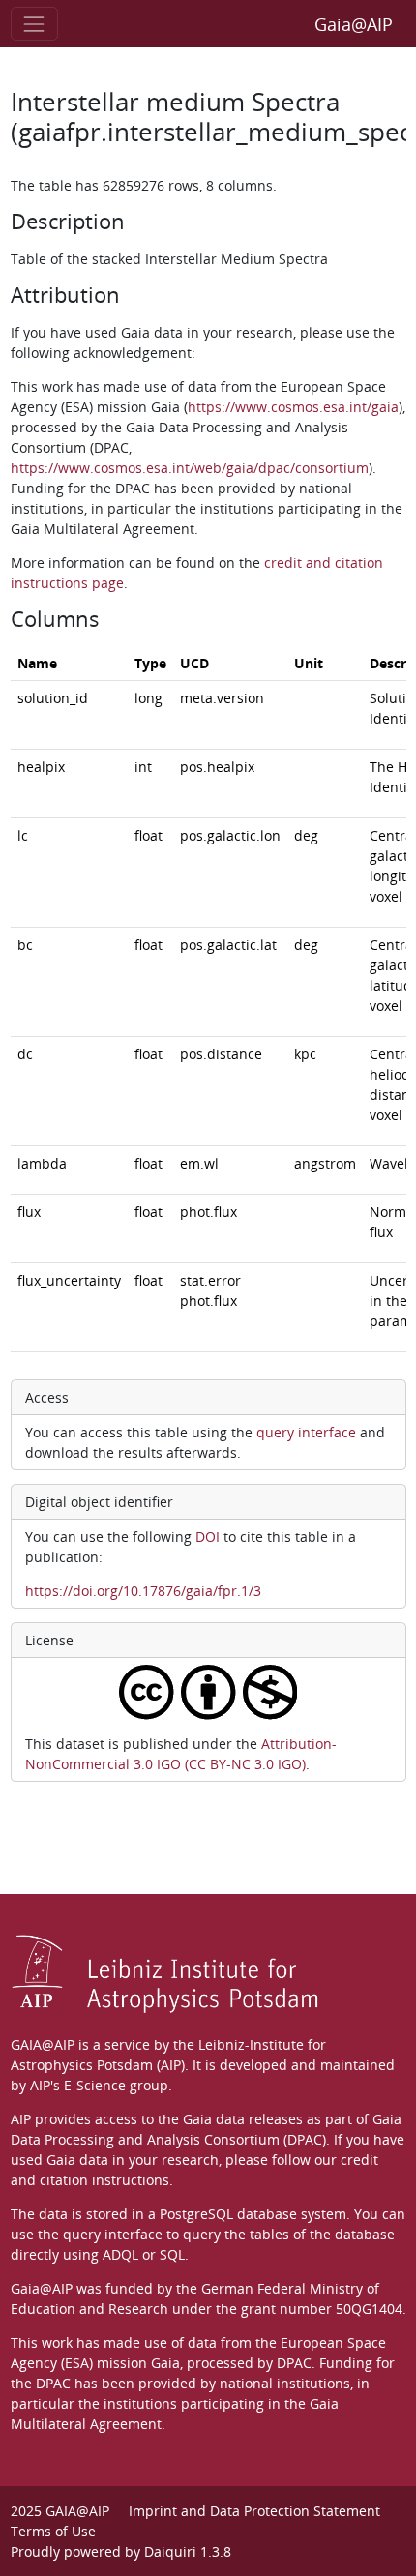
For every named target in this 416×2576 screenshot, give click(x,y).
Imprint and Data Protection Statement (254, 2511)
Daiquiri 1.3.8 (188, 2551)
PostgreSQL (196, 2214)
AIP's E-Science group (99, 2085)
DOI (208, 1537)
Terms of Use (53, 2531)
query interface (306, 1432)
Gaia (165, 2363)
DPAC (294, 2363)
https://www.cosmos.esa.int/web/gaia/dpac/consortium (190, 468)
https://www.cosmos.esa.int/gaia (293, 407)
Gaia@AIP (354, 24)
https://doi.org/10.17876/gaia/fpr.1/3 (143, 1591)
